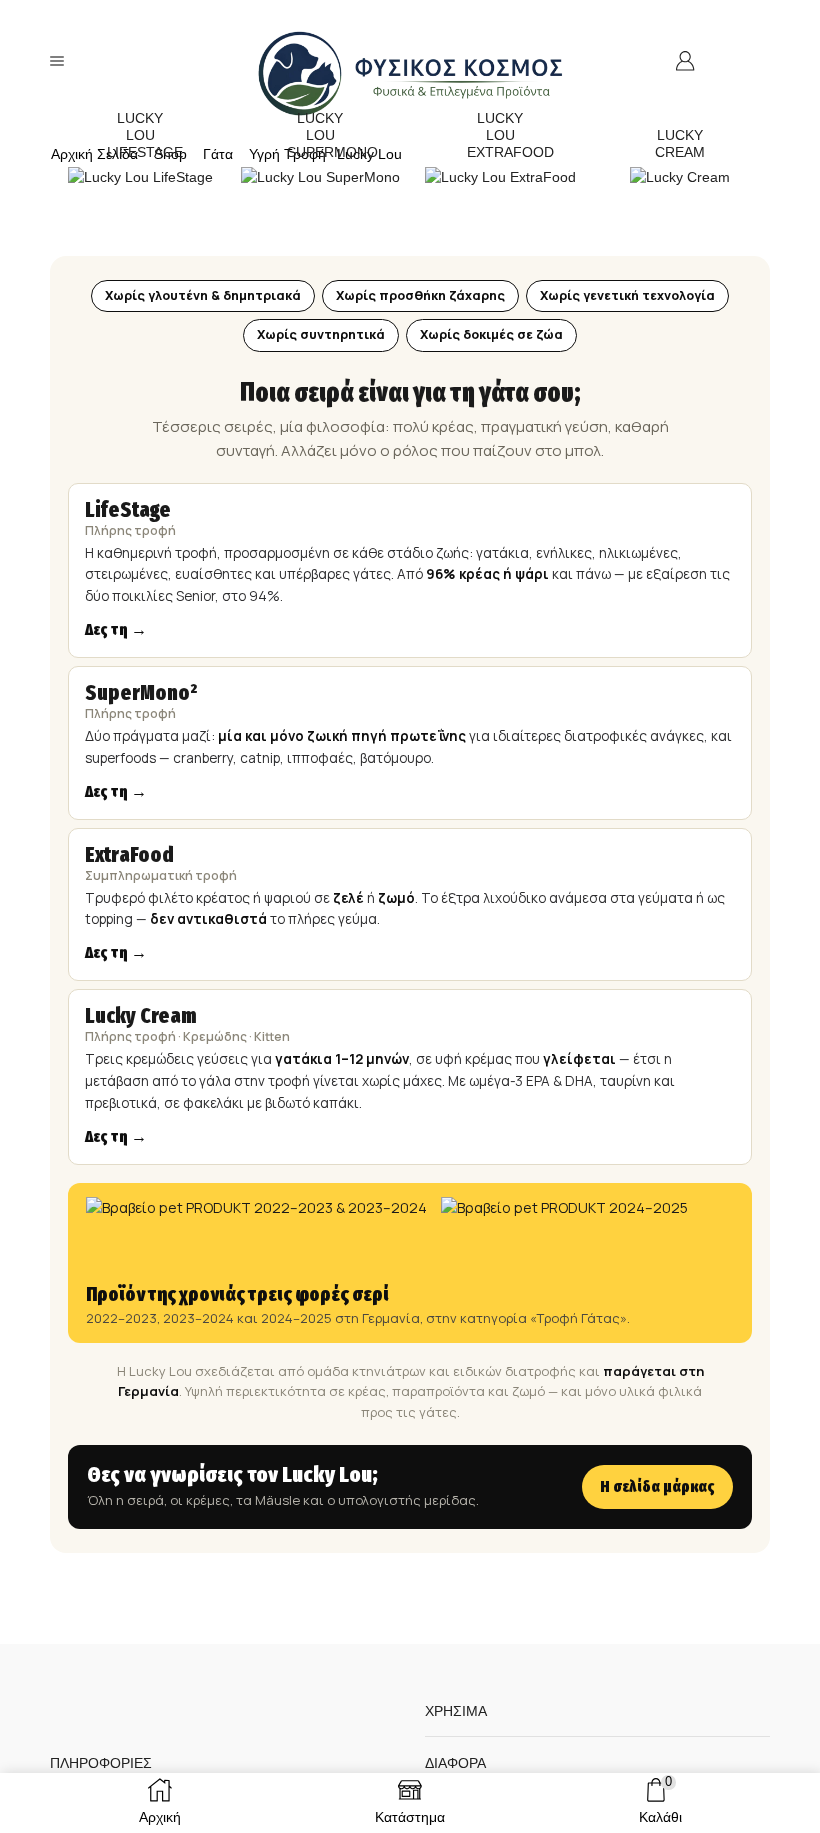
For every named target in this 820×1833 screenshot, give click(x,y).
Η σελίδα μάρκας (657, 1486)
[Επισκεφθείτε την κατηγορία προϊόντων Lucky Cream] (680, 176)
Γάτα (218, 154)
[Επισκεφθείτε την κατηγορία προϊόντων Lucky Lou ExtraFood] (500, 176)
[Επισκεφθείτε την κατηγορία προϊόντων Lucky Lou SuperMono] (320, 176)
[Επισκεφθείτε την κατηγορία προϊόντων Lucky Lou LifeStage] (140, 176)
